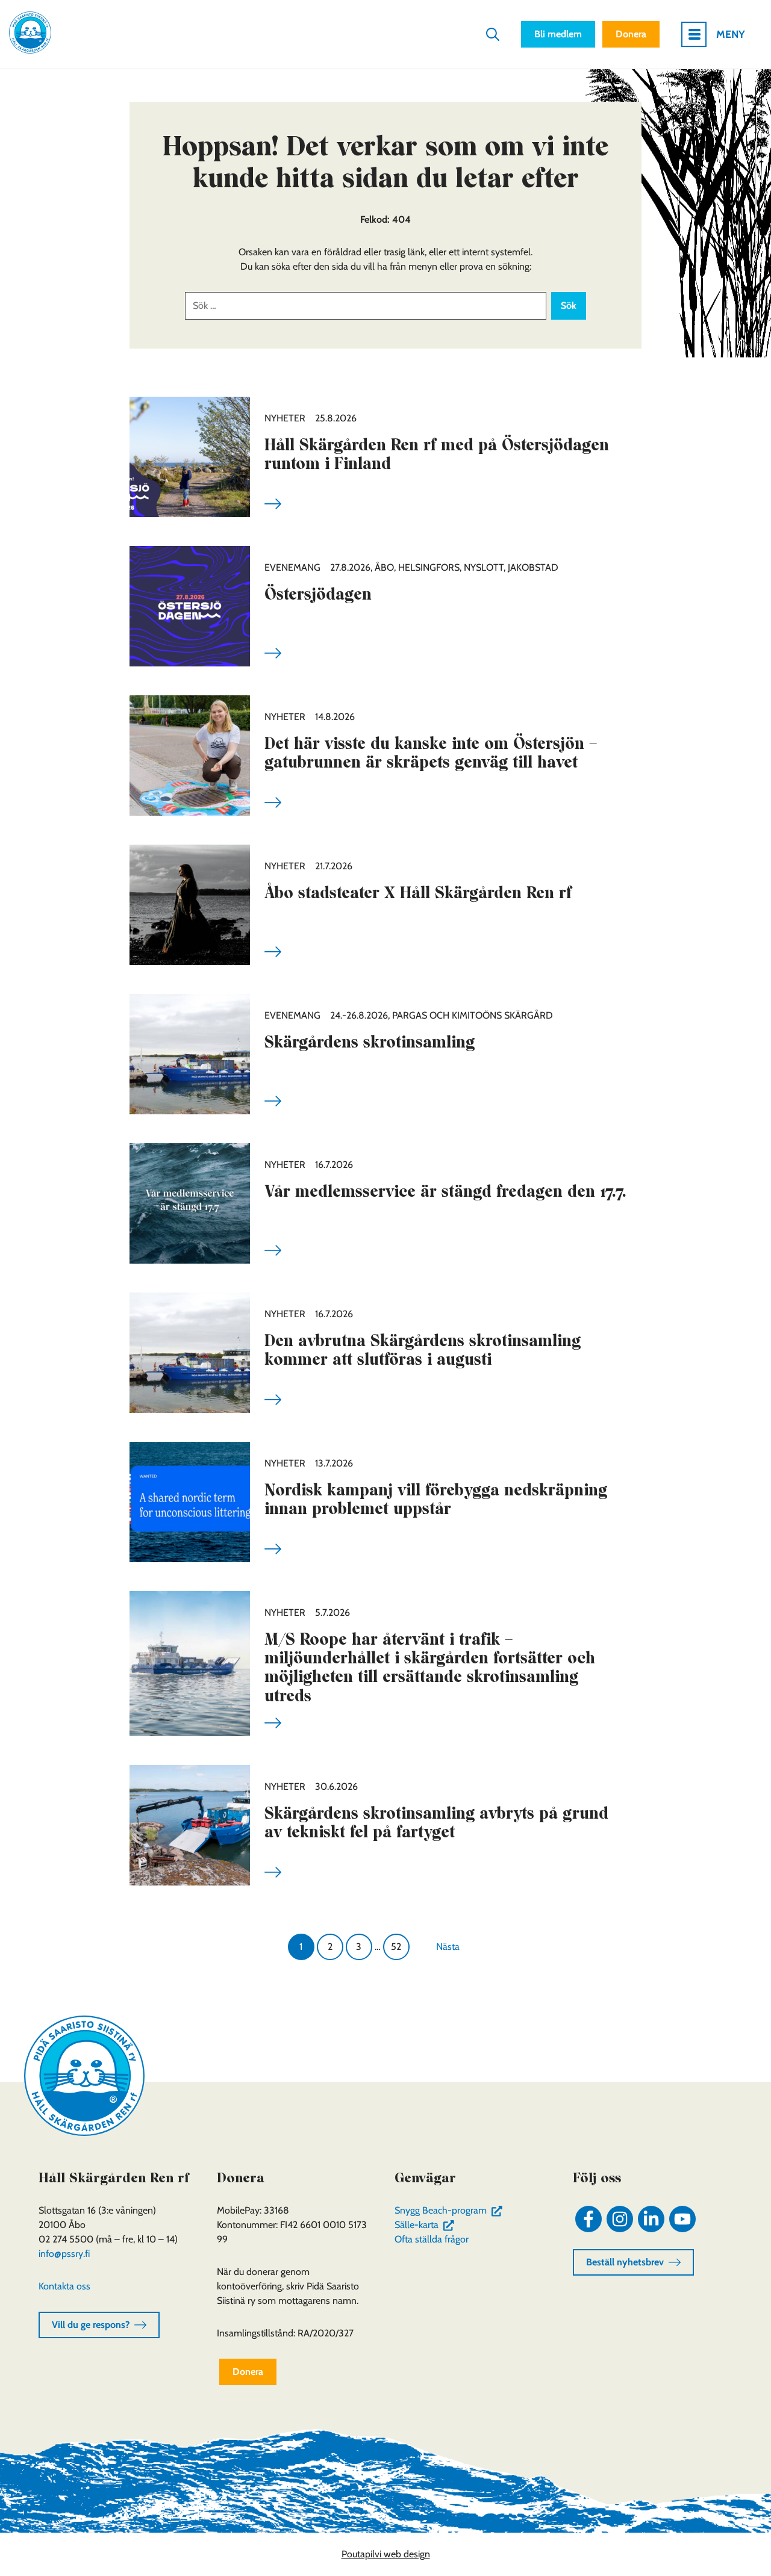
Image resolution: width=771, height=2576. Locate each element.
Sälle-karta (427, 2225)
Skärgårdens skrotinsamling (370, 1042)
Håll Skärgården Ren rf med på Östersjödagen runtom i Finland (437, 454)
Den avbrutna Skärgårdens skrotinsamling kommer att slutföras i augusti (423, 1350)
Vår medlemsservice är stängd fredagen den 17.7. (445, 1191)
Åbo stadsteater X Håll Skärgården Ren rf (418, 892)
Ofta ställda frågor (432, 2239)
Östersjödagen (318, 594)
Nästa (448, 1947)
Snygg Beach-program (451, 2210)
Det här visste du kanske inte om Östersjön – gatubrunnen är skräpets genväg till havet (431, 753)
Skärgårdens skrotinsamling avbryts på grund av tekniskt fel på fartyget (436, 1822)
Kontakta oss (64, 2286)
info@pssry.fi (64, 2254)
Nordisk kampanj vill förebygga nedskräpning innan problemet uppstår (436, 1499)
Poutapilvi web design (386, 2554)
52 (396, 1947)
